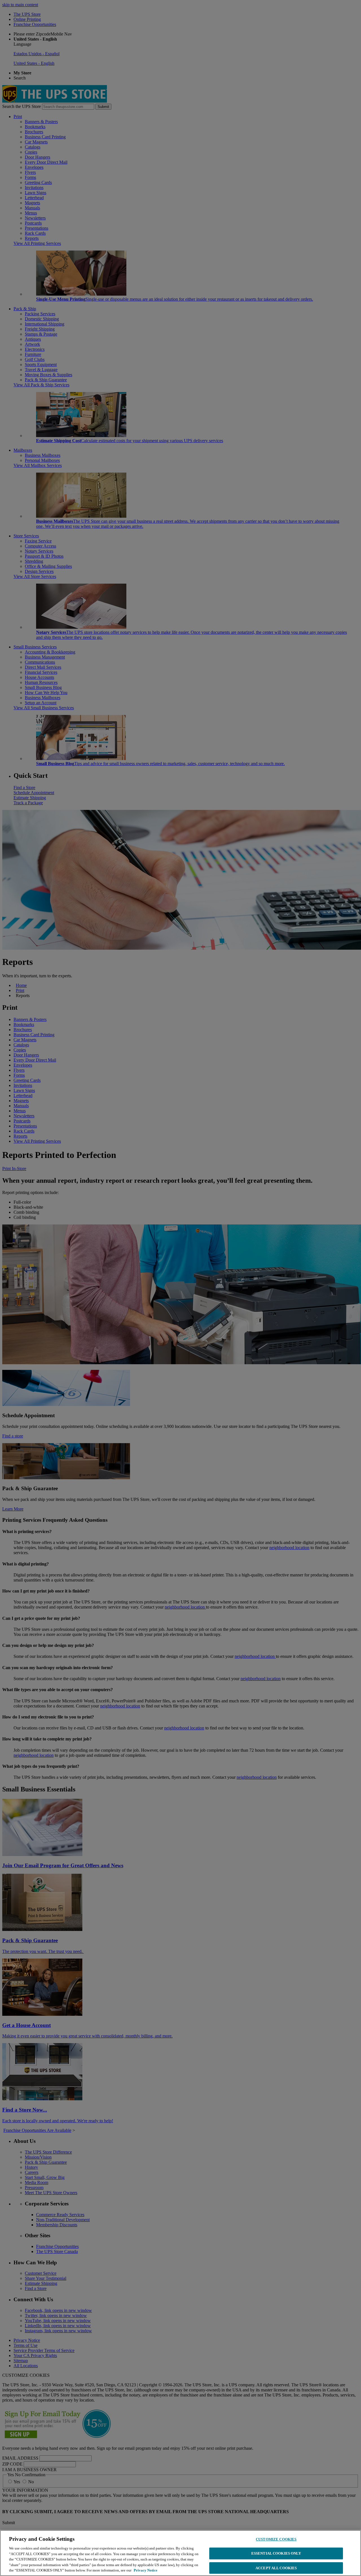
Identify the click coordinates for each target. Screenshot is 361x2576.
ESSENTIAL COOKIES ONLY (276, 2553)
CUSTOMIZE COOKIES (276, 2539)
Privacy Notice (146, 2570)
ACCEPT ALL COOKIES (276, 2568)
